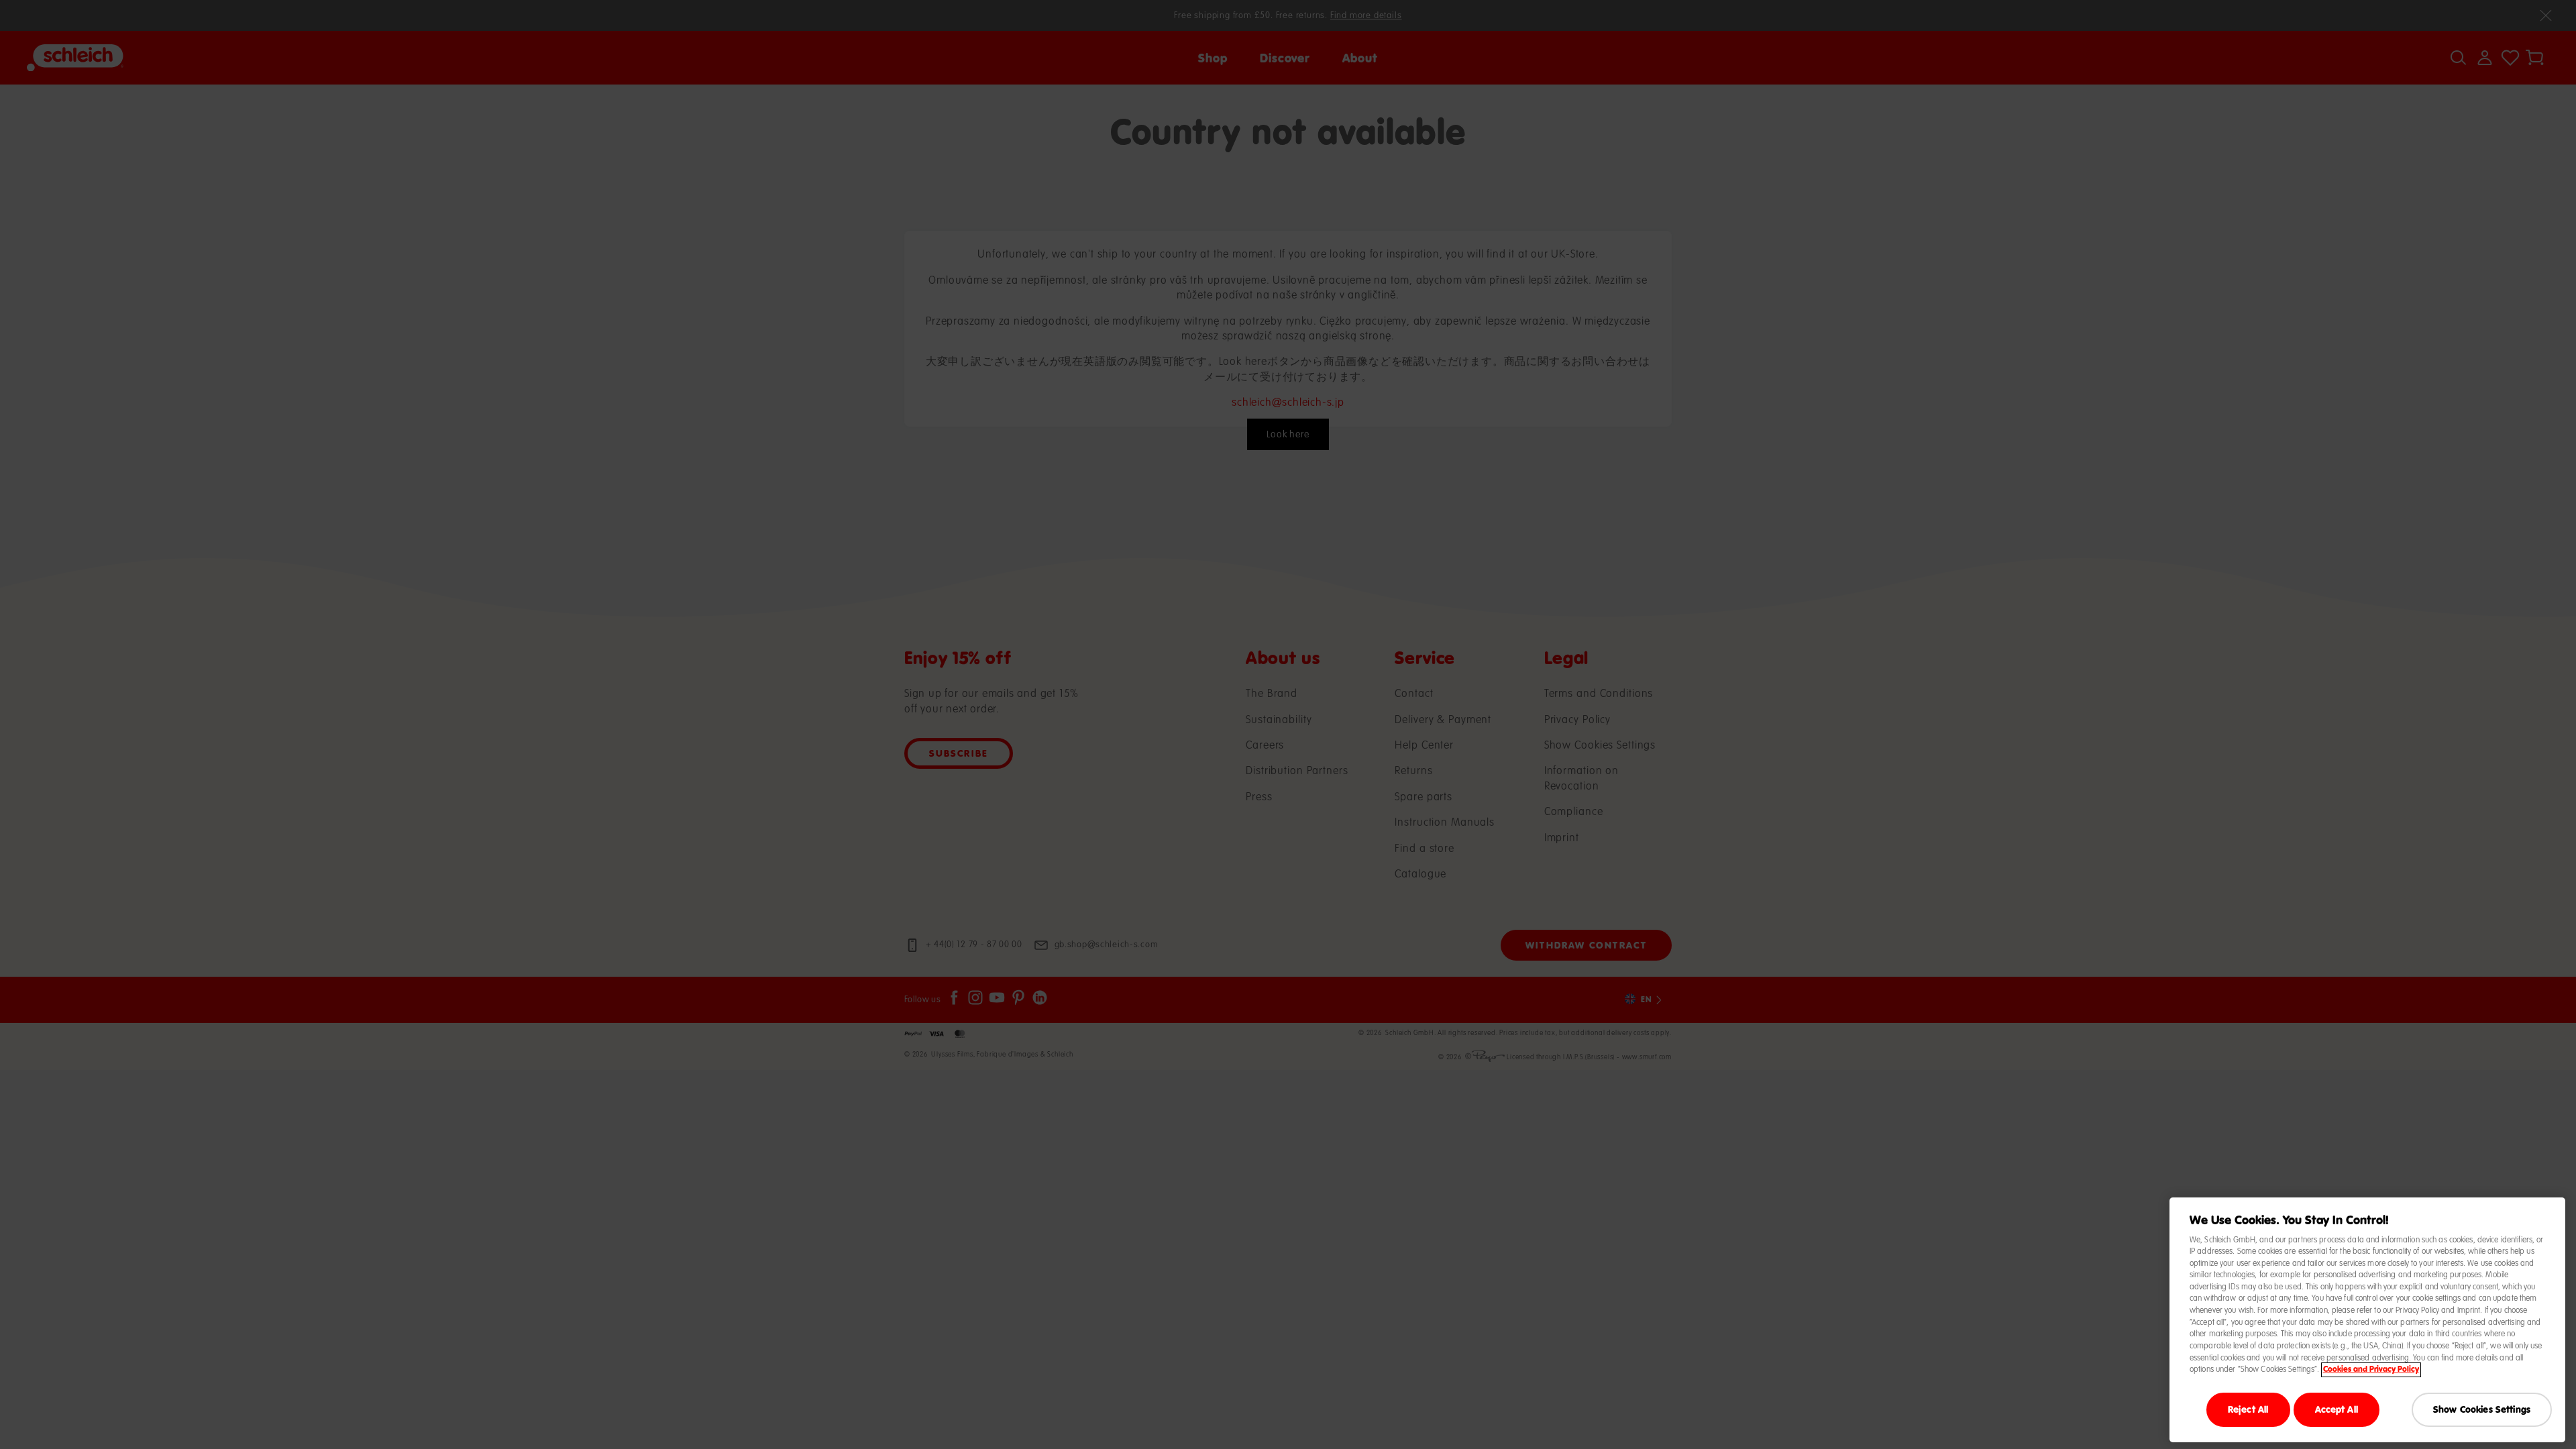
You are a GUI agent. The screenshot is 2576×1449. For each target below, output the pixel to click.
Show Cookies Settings (2482, 1409)
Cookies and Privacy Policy (2371, 1370)
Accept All (2337, 1409)
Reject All (2248, 1409)
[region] (2367, 1320)
